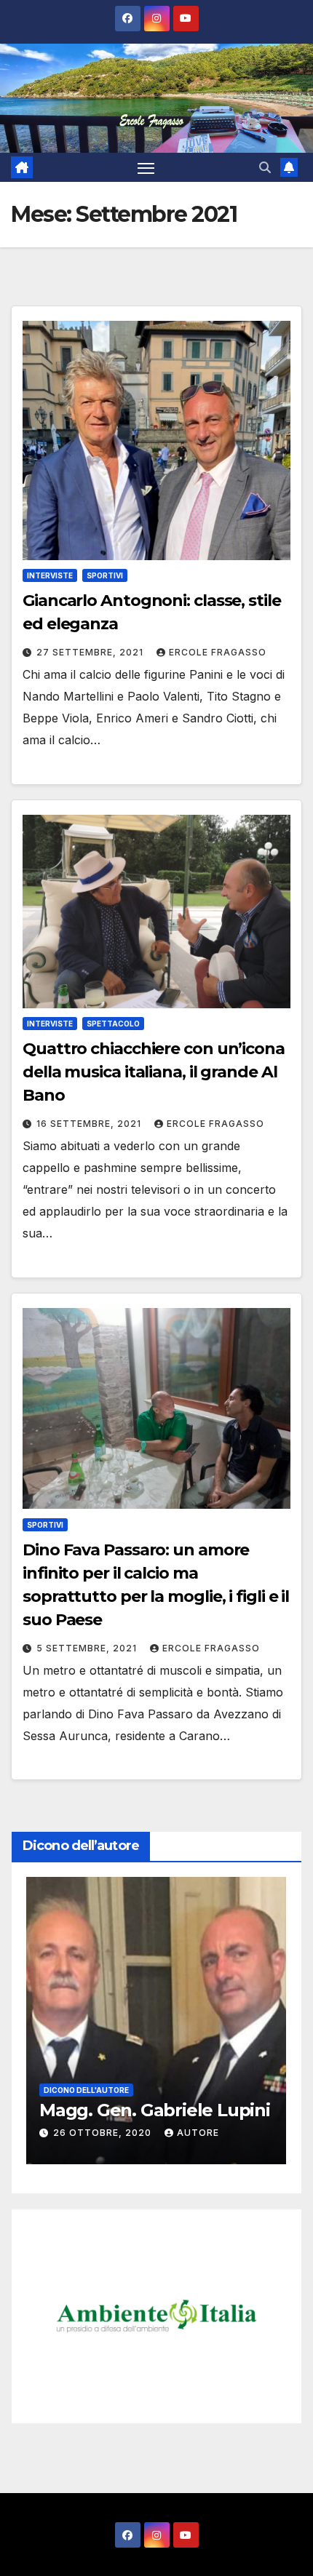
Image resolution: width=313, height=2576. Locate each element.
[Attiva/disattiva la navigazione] (146, 167)
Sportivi (105, 575)
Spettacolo (113, 1024)
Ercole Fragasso (218, 652)
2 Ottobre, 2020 (117, 2133)
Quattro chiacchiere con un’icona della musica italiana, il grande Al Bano (154, 1072)
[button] (265, 167)
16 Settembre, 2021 (90, 1124)
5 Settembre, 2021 (88, 1648)
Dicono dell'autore (103, 2069)
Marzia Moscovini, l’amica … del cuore (171, 2100)
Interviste (50, 575)
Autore (208, 2133)
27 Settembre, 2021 (91, 652)
